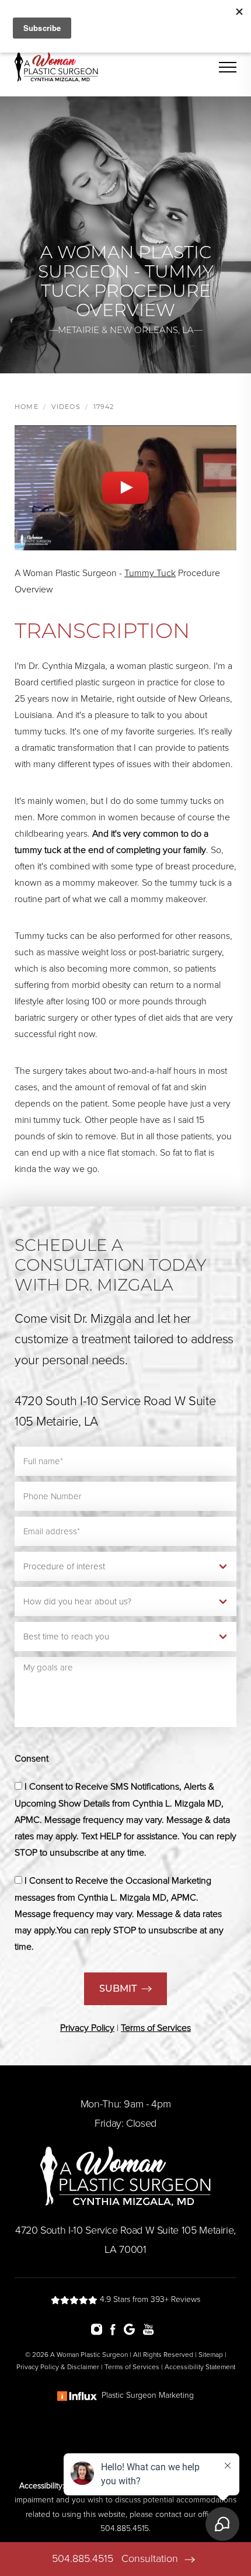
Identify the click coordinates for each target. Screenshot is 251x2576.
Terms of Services (132, 2367)
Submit (118, 1989)
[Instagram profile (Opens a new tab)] (100, 2329)
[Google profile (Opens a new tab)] (132, 2329)
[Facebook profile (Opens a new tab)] (116, 2329)
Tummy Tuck (150, 573)
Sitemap (211, 2355)
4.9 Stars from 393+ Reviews (149, 2299)
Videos (66, 407)
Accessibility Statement (200, 2367)
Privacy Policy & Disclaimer (58, 2367)
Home (27, 407)
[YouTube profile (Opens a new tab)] (151, 2329)
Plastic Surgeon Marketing (148, 2395)
